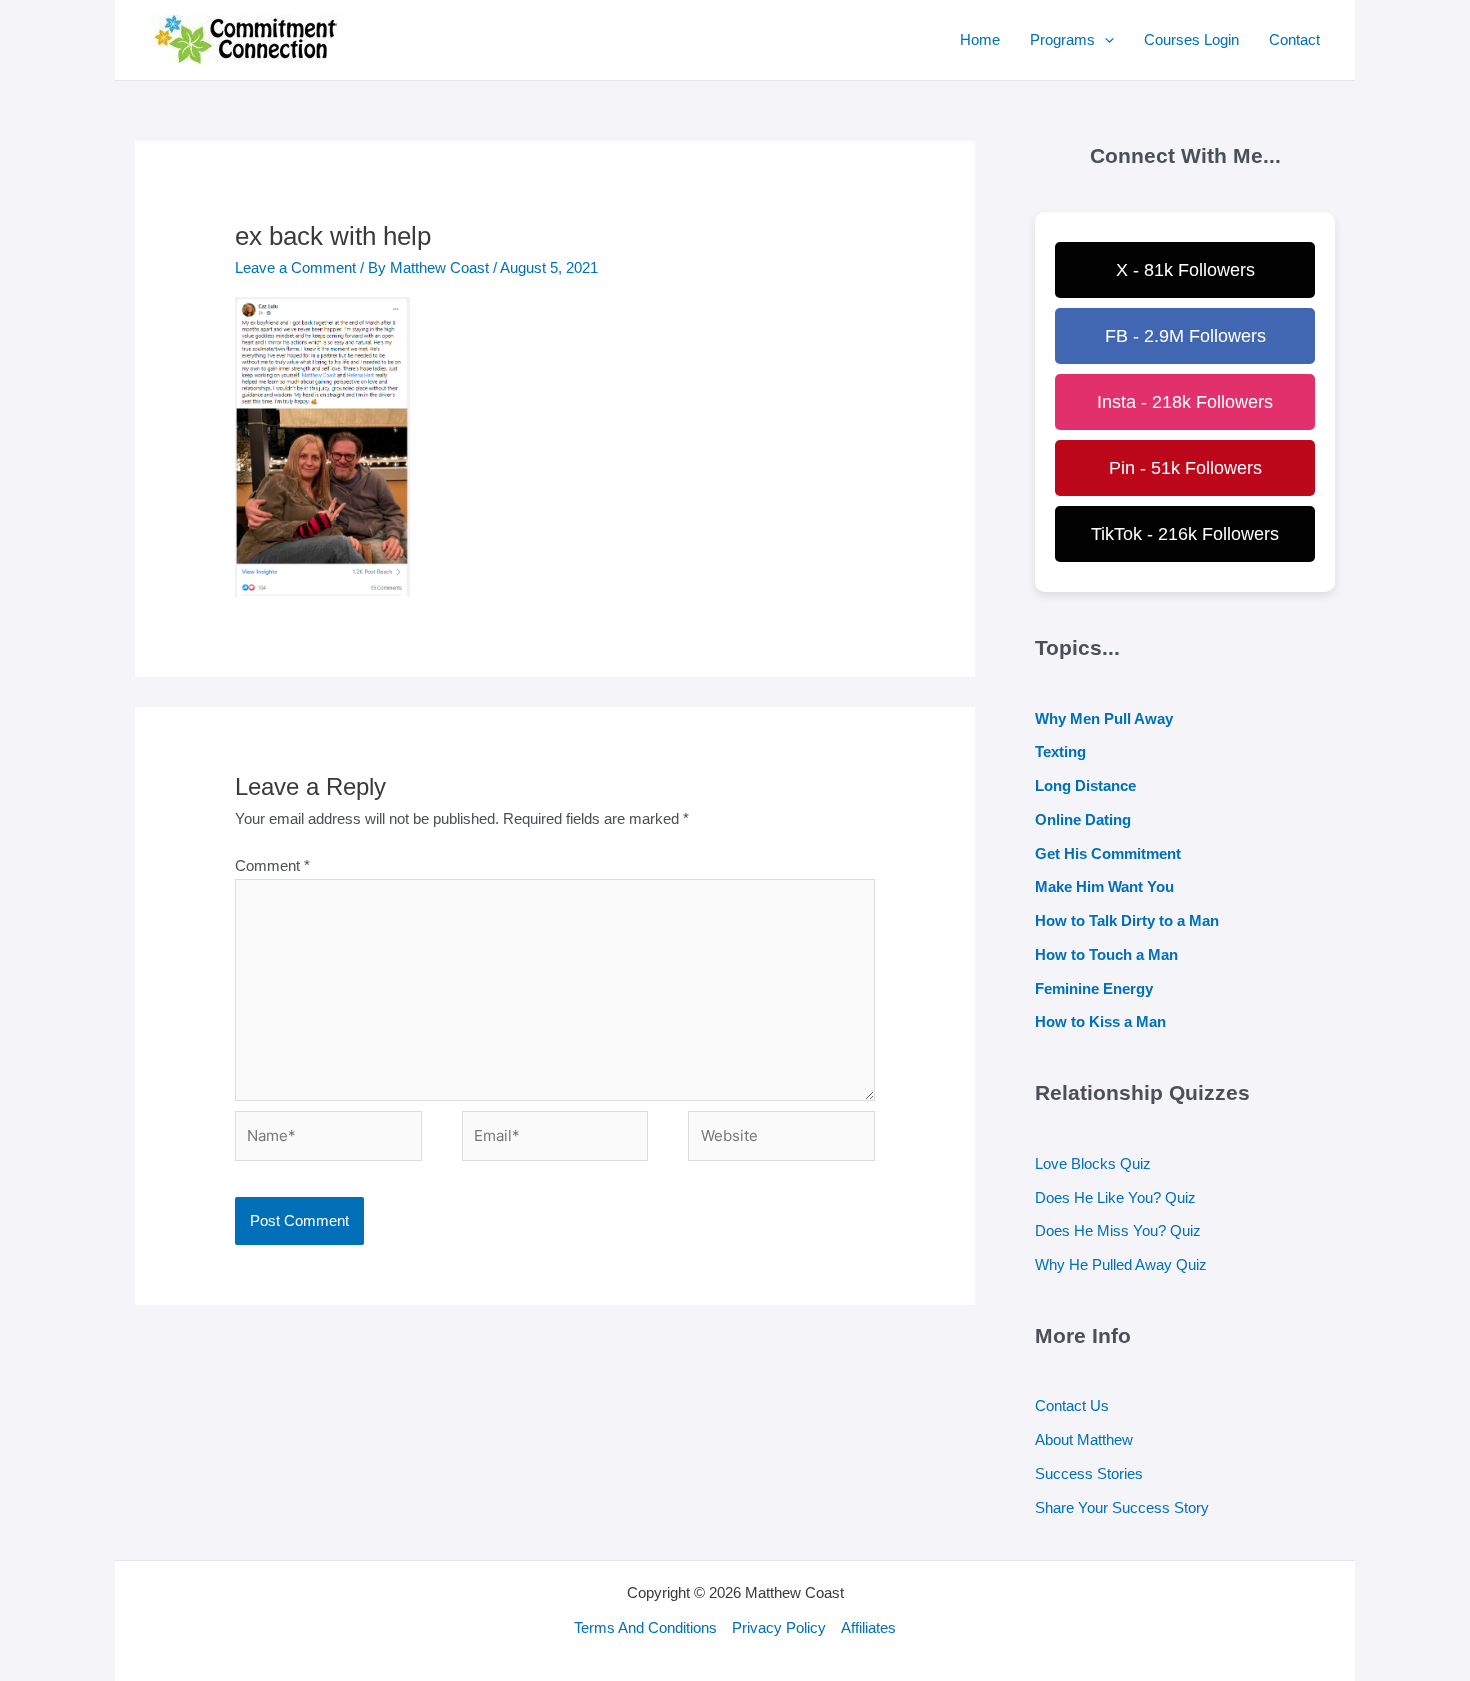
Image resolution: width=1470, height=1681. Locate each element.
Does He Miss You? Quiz (1118, 1230)
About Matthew (1084, 1439)
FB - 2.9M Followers (1185, 336)
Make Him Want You (1104, 886)
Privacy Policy (779, 1627)
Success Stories (1089, 1473)
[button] (1104, 40)
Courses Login (1191, 39)
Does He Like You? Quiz (1115, 1197)
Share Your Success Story (1122, 1507)
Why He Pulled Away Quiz (1121, 1264)
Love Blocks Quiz (1093, 1163)
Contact (1294, 39)
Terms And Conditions (645, 1627)
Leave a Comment (295, 267)
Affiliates (868, 1627)
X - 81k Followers (1185, 270)
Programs (1062, 39)
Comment (272, 865)
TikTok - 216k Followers (1185, 534)
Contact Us (1072, 1405)
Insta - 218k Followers (1185, 402)
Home (980, 39)
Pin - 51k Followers (1185, 468)
